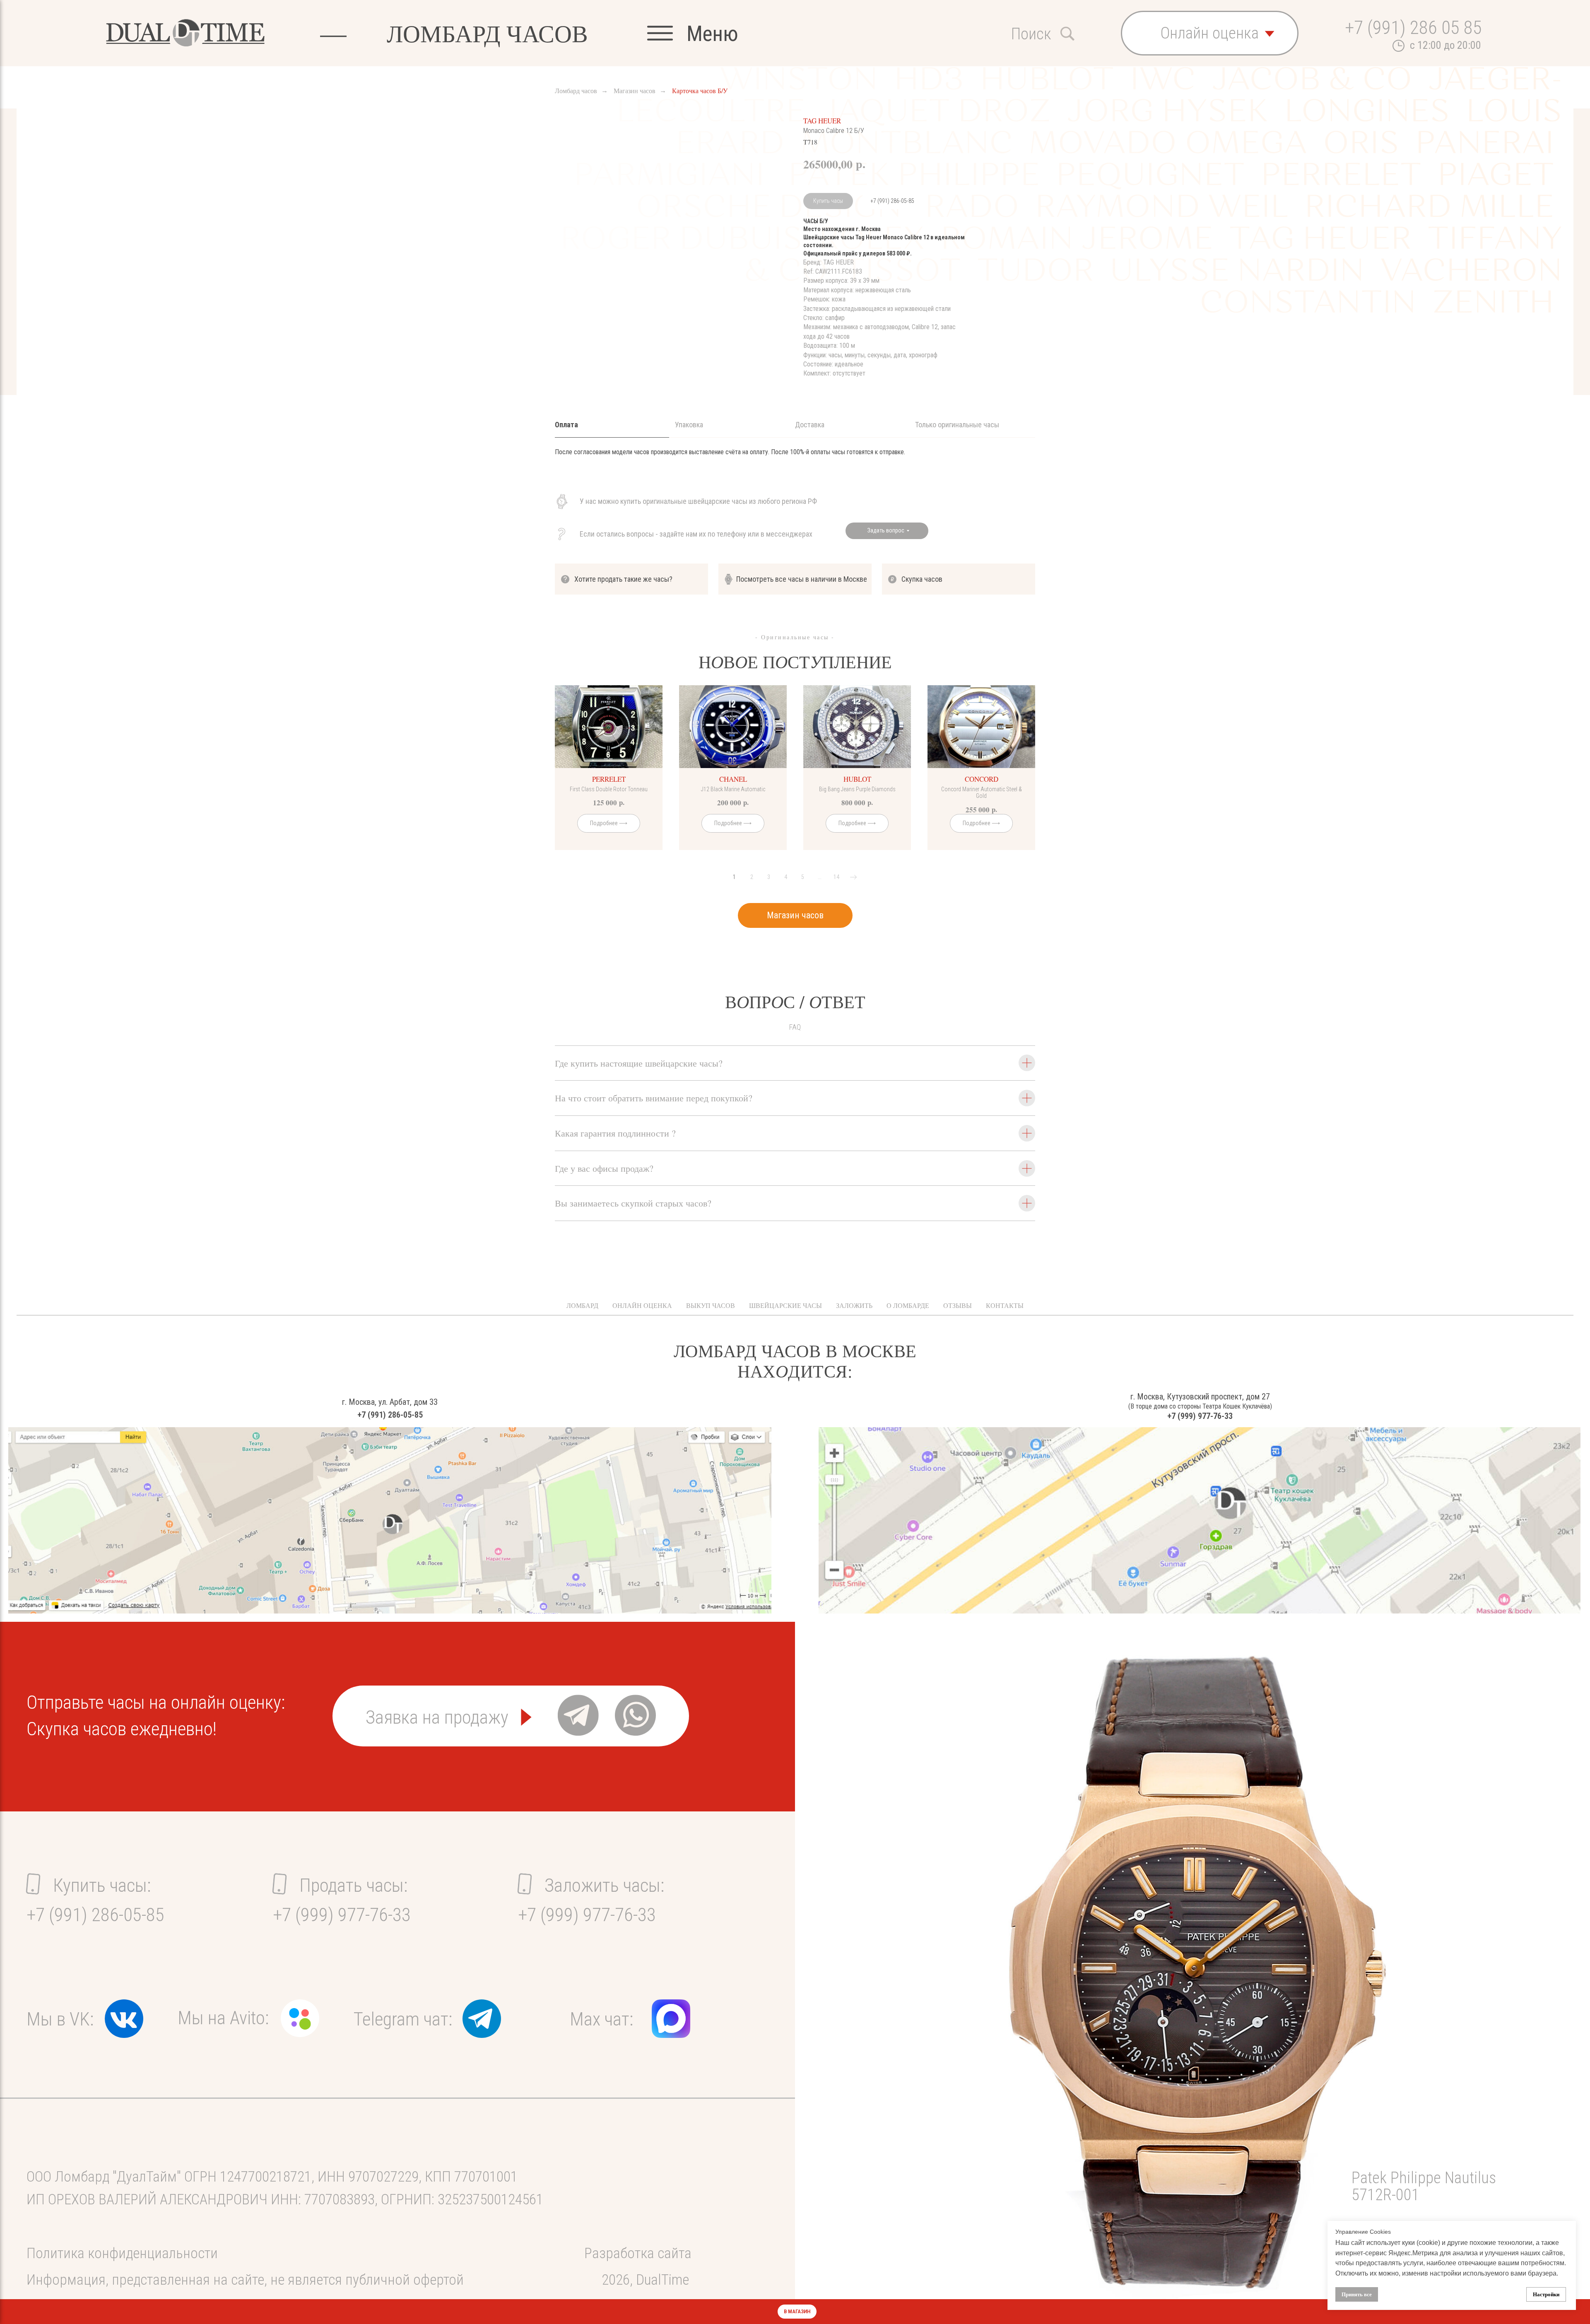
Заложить (854, 1305)
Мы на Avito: (223, 2018)
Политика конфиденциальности (122, 2253)
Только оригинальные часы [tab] (957, 425)
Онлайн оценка (642, 1305)
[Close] (1577, 2312)
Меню (712, 34)
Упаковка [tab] (689, 425)
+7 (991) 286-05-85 (892, 201)
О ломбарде (908, 1305)
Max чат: (601, 2019)
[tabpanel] (795, 464)
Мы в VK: (60, 2019)
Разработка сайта (638, 2253)
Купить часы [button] (828, 201)
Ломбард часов (576, 90)
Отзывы (958, 1305)
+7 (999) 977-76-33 (1200, 1416)
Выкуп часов (711, 1305)
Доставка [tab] (810, 425)
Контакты (1005, 1305)
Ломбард (582, 1305)
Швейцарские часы (785, 1305)
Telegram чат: (403, 2019)
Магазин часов (635, 90)
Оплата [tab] (566, 425)
